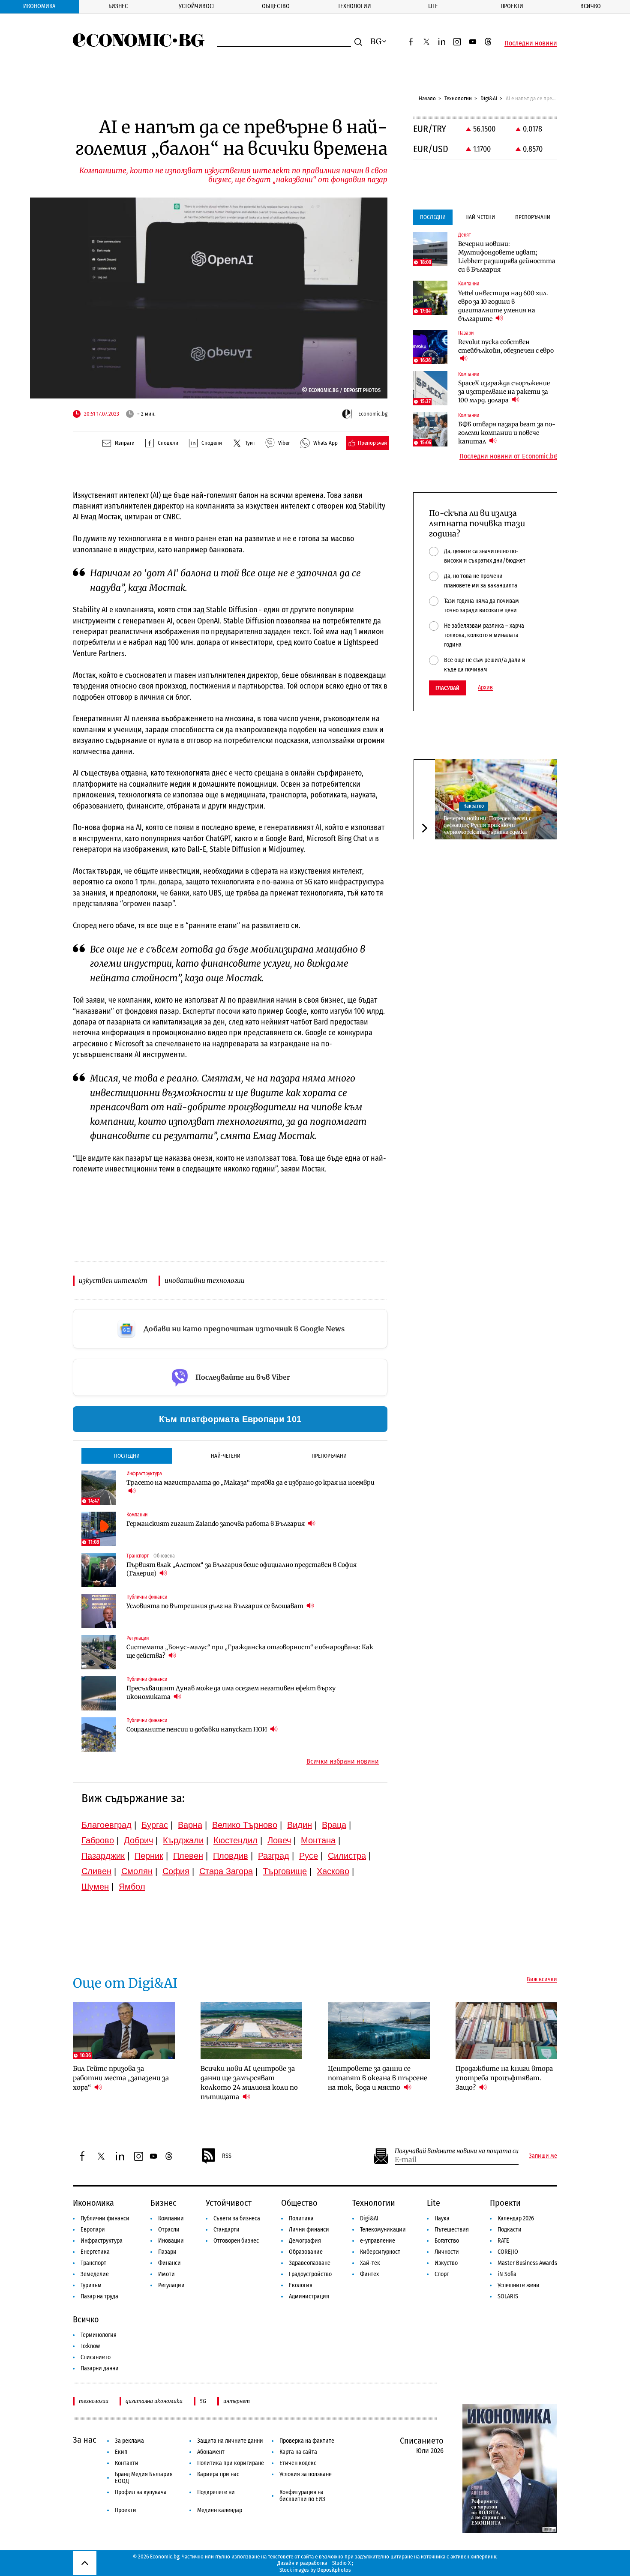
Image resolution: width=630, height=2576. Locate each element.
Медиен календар (220, 2510)
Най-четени (226, 1456)
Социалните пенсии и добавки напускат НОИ (197, 1729)
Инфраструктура (102, 2241)
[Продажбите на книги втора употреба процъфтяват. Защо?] (507, 2031)
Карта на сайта (298, 2452)
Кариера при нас (218, 2474)
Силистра (347, 1856)
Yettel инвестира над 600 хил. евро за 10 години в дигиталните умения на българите (503, 306)
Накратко (474, 806)
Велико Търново (245, 1825)
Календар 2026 (516, 2218)
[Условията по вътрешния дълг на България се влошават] (99, 1611)
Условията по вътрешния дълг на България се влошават (216, 1606)
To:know (90, 2346)
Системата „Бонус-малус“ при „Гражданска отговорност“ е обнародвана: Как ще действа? (250, 1651)
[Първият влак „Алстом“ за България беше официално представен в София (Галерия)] (99, 1570)
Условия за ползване (306, 2474)
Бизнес (118, 6)
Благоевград (106, 1825)
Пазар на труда (99, 2296)
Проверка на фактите (307, 2441)
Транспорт (93, 2263)
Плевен (188, 1856)
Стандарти (226, 2230)
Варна (190, 1825)
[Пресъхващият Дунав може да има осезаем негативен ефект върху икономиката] (99, 1693)
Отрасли (169, 2230)
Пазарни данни (100, 2368)
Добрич (138, 1840)
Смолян (137, 1871)
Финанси (169, 2263)
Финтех (369, 2274)
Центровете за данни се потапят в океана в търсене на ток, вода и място (378, 2078)
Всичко (591, 6)
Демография (305, 2241)
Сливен (96, 1871)
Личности (447, 2252)
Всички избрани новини (343, 1761)
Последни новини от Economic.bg (508, 456)
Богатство (447, 2241)
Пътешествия (452, 2230)
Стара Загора (226, 1871)
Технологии (354, 6)
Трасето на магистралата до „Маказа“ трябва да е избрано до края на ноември (250, 1483)
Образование (306, 2252)
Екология (301, 2285)
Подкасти (510, 2230)
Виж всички (542, 1980)
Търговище (285, 1871)
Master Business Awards (527, 2263)
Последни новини (531, 43)
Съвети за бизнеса (237, 2218)
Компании (171, 2218)
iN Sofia (507, 2274)
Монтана (318, 1840)
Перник (149, 1856)
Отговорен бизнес (236, 2241)
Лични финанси (309, 2230)
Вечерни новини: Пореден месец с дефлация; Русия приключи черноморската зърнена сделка (487, 825)
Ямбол (132, 1887)
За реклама (129, 2441)
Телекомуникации (383, 2230)
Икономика (39, 6)
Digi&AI (489, 98)
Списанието (96, 2357)
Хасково (333, 1871)
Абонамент (211, 2452)
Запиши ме (543, 2156)
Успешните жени (519, 2285)
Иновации (171, 2241)
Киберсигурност (380, 2252)
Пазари (167, 2252)
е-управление (378, 2241)
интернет (237, 2401)
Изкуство (446, 2263)
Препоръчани (329, 1456)
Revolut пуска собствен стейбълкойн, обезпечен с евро (506, 346)
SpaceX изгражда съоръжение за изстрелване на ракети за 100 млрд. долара (504, 392)
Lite (433, 6)
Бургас (155, 1825)
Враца (334, 1825)
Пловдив (231, 1856)
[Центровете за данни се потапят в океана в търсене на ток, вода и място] (379, 2031)
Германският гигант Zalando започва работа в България (216, 1524)
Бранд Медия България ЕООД (144, 2478)
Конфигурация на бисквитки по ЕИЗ (302, 2496)
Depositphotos (334, 2570)
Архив (485, 688)
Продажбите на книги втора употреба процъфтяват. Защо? (504, 2078)
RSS (227, 2156)
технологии (94, 2401)
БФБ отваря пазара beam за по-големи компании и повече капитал (507, 433)
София (176, 1871)
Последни (127, 1456)
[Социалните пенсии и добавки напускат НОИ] (99, 1734)
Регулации (171, 2285)
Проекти (512, 6)
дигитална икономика (154, 2401)
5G (203, 2401)
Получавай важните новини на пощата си (457, 2151)
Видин (300, 1825)
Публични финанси (105, 2218)
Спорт (442, 2274)
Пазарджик (103, 1856)
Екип (121, 2452)
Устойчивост (197, 6)
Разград (274, 1856)
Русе (309, 1856)
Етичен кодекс (298, 2463)
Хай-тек (370, 2263)
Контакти (127, 2463)
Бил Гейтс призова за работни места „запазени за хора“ (121, 2078)
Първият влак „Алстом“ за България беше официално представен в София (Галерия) (241, 1569)
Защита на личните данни (230, 2441)
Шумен (95, 1887)
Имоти (166, 2274)
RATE (503, 2241)
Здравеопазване (310, 2263)
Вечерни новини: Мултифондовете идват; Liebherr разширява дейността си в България (507, 257)
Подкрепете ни (216, 2492)
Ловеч (279, 1840)
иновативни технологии (205, 1281)
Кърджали (183, 1840)
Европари (93, 2230)
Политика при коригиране (231, 2463)
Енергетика (95, 2252)
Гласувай (447, 688)
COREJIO (508, 2252)
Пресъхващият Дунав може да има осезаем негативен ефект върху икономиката (231, 1692)
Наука (442, 2218)
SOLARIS (508, 2296)
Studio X (341, 2563)
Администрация (309, 2296)
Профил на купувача (141, 2492)
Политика (301, 2218)
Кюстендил (235, 1840)
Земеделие (95, 2274)
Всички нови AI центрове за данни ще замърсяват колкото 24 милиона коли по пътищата (249, 2083)
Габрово (98, 1840)
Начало (427, 98)
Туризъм (91, 2285)
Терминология (99, 2335)
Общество (276, 6)
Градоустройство (310, 2274)
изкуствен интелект (113, 1281)
